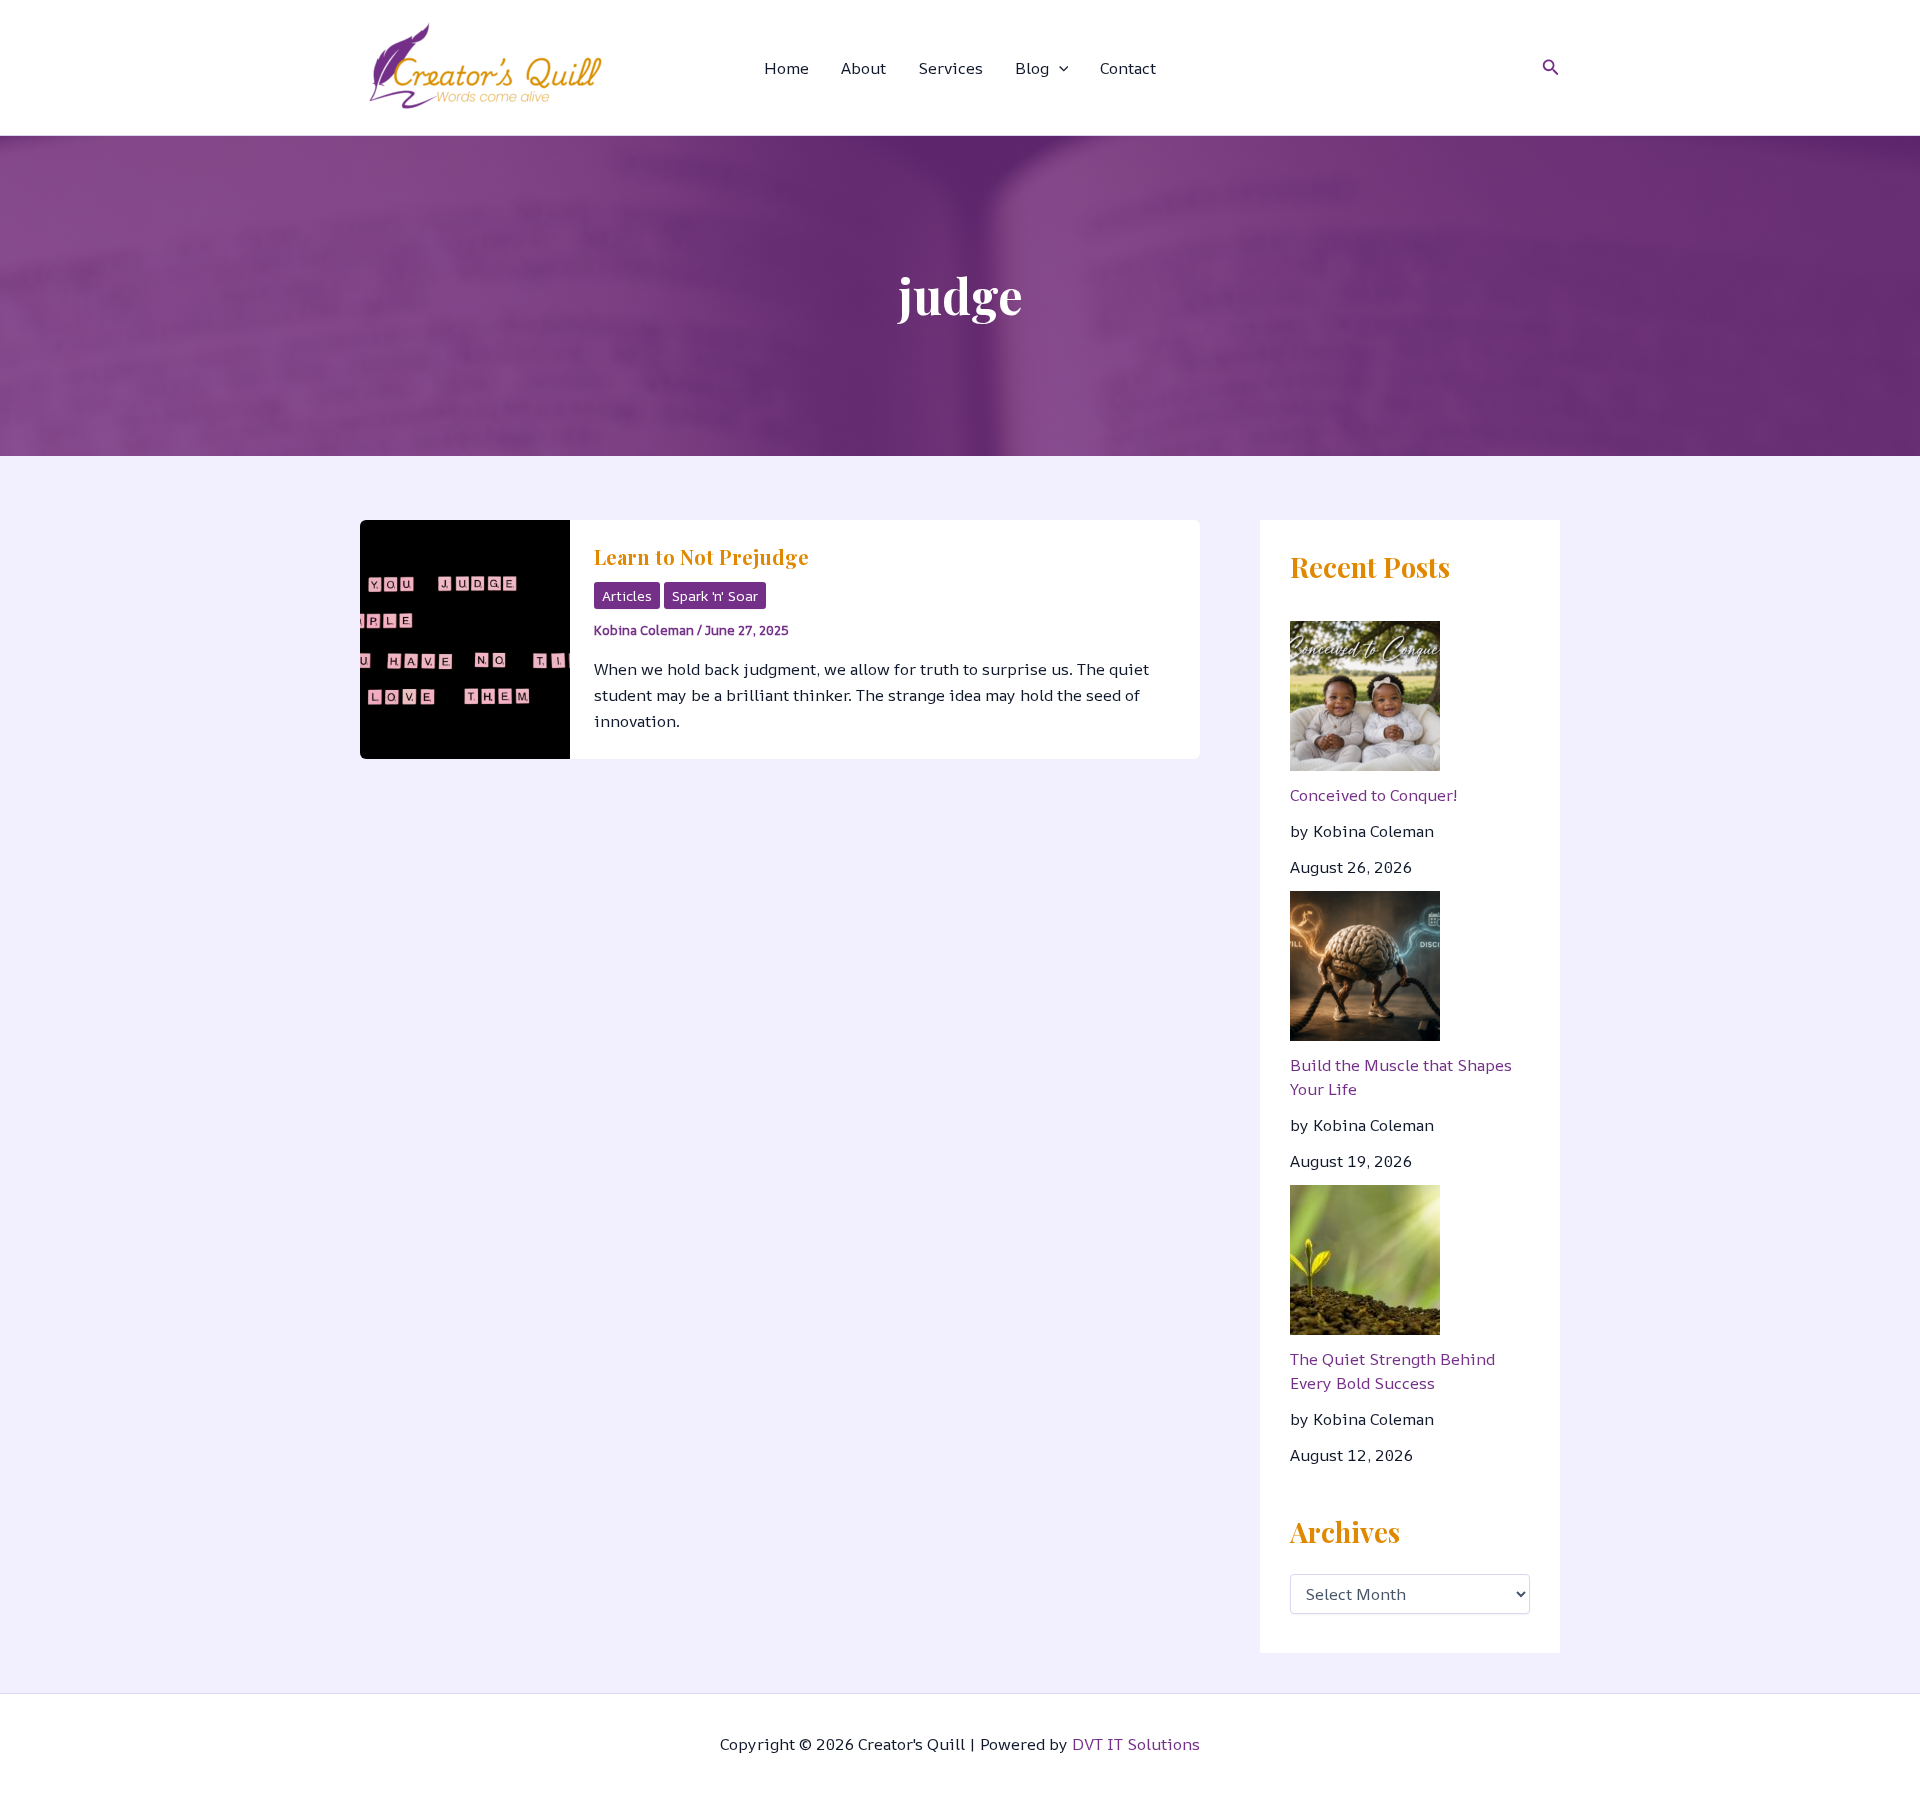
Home (786, 68)
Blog (1032, 68)
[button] (1059, 68)
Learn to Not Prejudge (701, 556)
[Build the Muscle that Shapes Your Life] (1365, 966)
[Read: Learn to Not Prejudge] (465, 637)
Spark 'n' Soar (715, 595)
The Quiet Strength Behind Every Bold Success (1392, 1371)
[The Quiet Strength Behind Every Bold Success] (1365, 1260)
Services (950, 68)
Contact (1128, 68)
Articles (627, 595)
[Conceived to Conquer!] (1365, 696)
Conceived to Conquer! (1373, 795)
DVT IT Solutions (1136, 1744)
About (863, 68)
